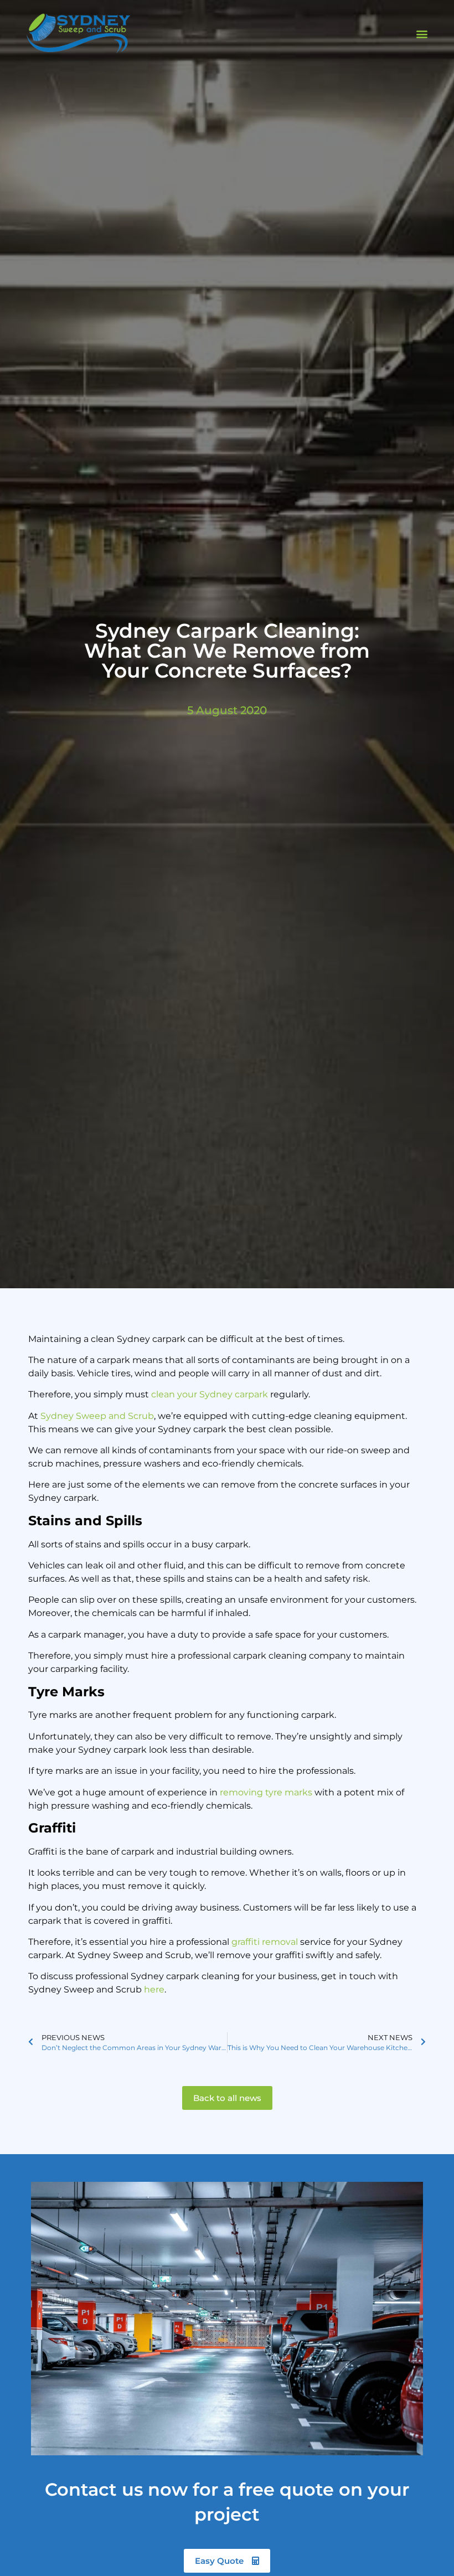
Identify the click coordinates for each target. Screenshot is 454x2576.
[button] (422, 34)
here (154, 1989)
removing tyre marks (266, 1792)
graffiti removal (265, 1942)
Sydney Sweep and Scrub (97, 1416)
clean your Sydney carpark (210, 1394)
